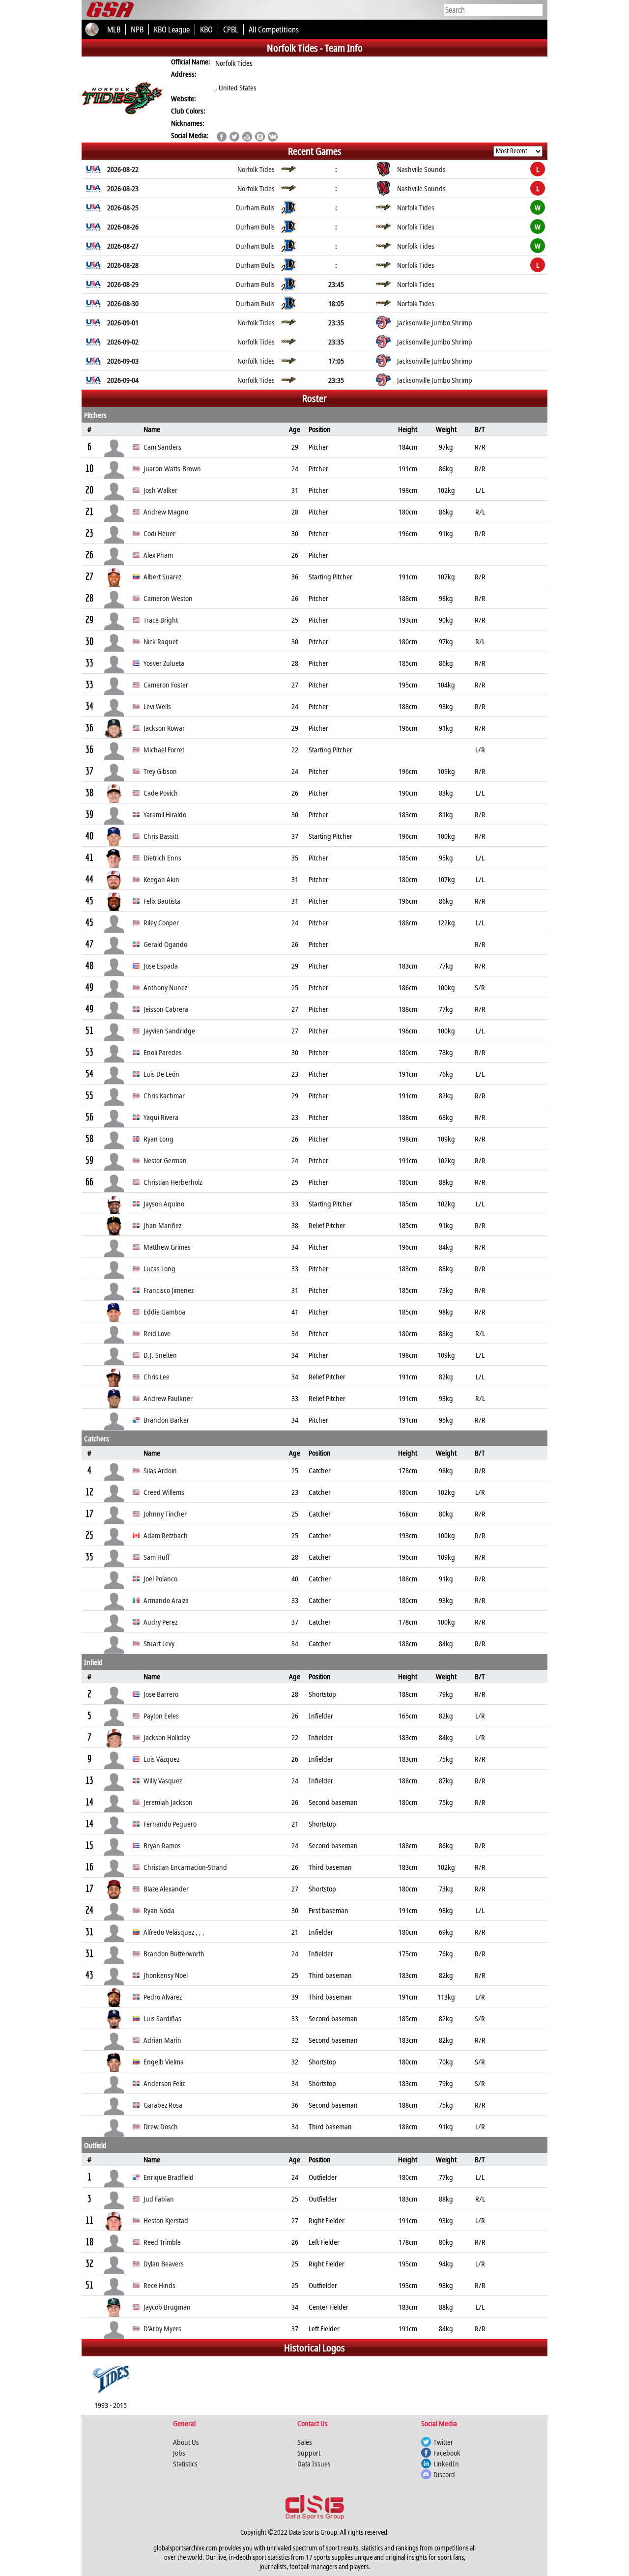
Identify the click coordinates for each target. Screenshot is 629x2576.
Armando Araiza (166, 1600)
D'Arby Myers (162, 2328)
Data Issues (314, 2463)
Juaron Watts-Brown (172, 468)
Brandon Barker (166, 1420)
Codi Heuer (159, 533)
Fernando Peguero (170, 1824)
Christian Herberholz (173, 1182)
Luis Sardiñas (162, 2018)
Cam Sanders (162, 447)
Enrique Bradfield (169, 2177)
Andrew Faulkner (168, 1398)
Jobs (179, 2453)
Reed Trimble (162, 2242)
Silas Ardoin (160, 1470)
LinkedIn (446, 2463)
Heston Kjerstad (166, 2220)
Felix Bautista (162, 901)
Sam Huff (157, 1557)
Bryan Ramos (162, 1845)
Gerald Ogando (165, 944)
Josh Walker (160, 490)
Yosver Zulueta (164, 663)
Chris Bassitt (161, 836)
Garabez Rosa (163, 2105)
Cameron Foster (166, 685)
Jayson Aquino (164, 1203)
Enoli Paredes (163, 1052)
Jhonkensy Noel (166, 1975)
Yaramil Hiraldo (165, 814)
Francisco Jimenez (169, 1290)
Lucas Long (159, 1268)
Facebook (447, 2453)
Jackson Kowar (164, 728)
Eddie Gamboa (164, 1312)
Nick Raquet (161, 641)
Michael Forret (164, 749)
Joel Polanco (160, 1578)
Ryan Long (158, 1139)
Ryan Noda (159, 1910)
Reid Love (157, 1333)
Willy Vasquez (163, 1780)
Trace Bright (161, 620)
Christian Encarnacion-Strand (185, 1867)
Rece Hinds (159, 2285)
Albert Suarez (162, 576)
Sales (305, 2442)
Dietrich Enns (162, 858)
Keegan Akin (161, 879)
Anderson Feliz (164, 2083)
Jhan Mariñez (162, 1225)
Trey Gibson (160, 771)
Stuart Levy (159, 1643)
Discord (444, 2474)
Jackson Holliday (167, 1737)
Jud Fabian (159, 2199)
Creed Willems (164, 1492)
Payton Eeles (161, 1716)
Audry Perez (160, 1622)
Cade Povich (161, 793)
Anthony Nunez (165, 987)
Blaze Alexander (166, 1889)
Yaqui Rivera (161, 1117)
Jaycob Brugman (167, 2307)
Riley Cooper (161, 922)
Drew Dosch (161, 2126)
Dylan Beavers (164, 2263)
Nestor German (165, 1160)
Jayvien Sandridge (169, 1030)
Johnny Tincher (165, 1514)
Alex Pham (158, 555)
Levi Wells (157, 706)
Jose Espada (161, 966)
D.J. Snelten (160, 1355)
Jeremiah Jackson (168, 1802)
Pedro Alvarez (163, 1997)
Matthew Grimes (167, 1247)
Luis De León (161, 1074)
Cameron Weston (168, 598)
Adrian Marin (162, 2040)
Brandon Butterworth (174, 1953)
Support (309, 2453)
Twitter (443, 2442)
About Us (186, 2442)
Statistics (185, 2463)
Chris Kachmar (164, 1095)
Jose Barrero (161, 1694)
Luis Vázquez (161, 1759)
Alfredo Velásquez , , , (174, 1932)
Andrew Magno (166, 512)
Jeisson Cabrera (166, 1009)
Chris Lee (157, 1376)
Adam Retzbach (166, 1535)
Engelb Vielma (164, 2061)
